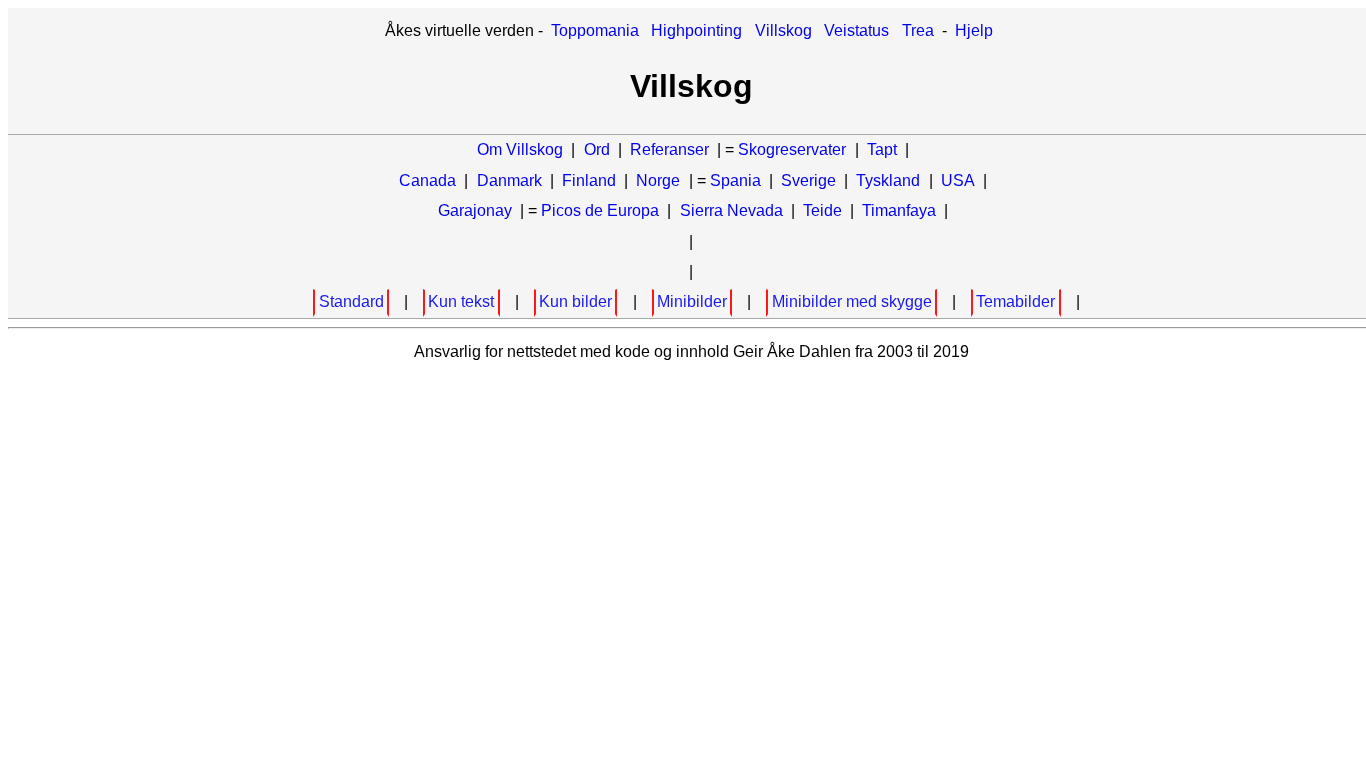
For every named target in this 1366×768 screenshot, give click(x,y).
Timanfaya (899, 210)
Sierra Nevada (731, 210)
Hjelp (974, 30)
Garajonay (475, 210)
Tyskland (888, 180)
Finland (589, 180)
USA (958, 180)
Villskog (783, 30)
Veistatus (856, 30)
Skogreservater (792, 149)
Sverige (808, 180)
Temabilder (1015, 301)
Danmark (509, 180)
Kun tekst (461, 301)
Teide (822, 210)
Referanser (669, 149)
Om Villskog (520, 149)
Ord (597, 149)
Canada (427, 180)
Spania (735, 180)
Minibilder (692, 301)
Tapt (882, 149)
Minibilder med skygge (852, 301)
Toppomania (595, 30)
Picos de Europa (600, 210)
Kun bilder (575, 301)
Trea (918, 30)
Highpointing (696, 30)
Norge (658, 180)
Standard (351, 301)
